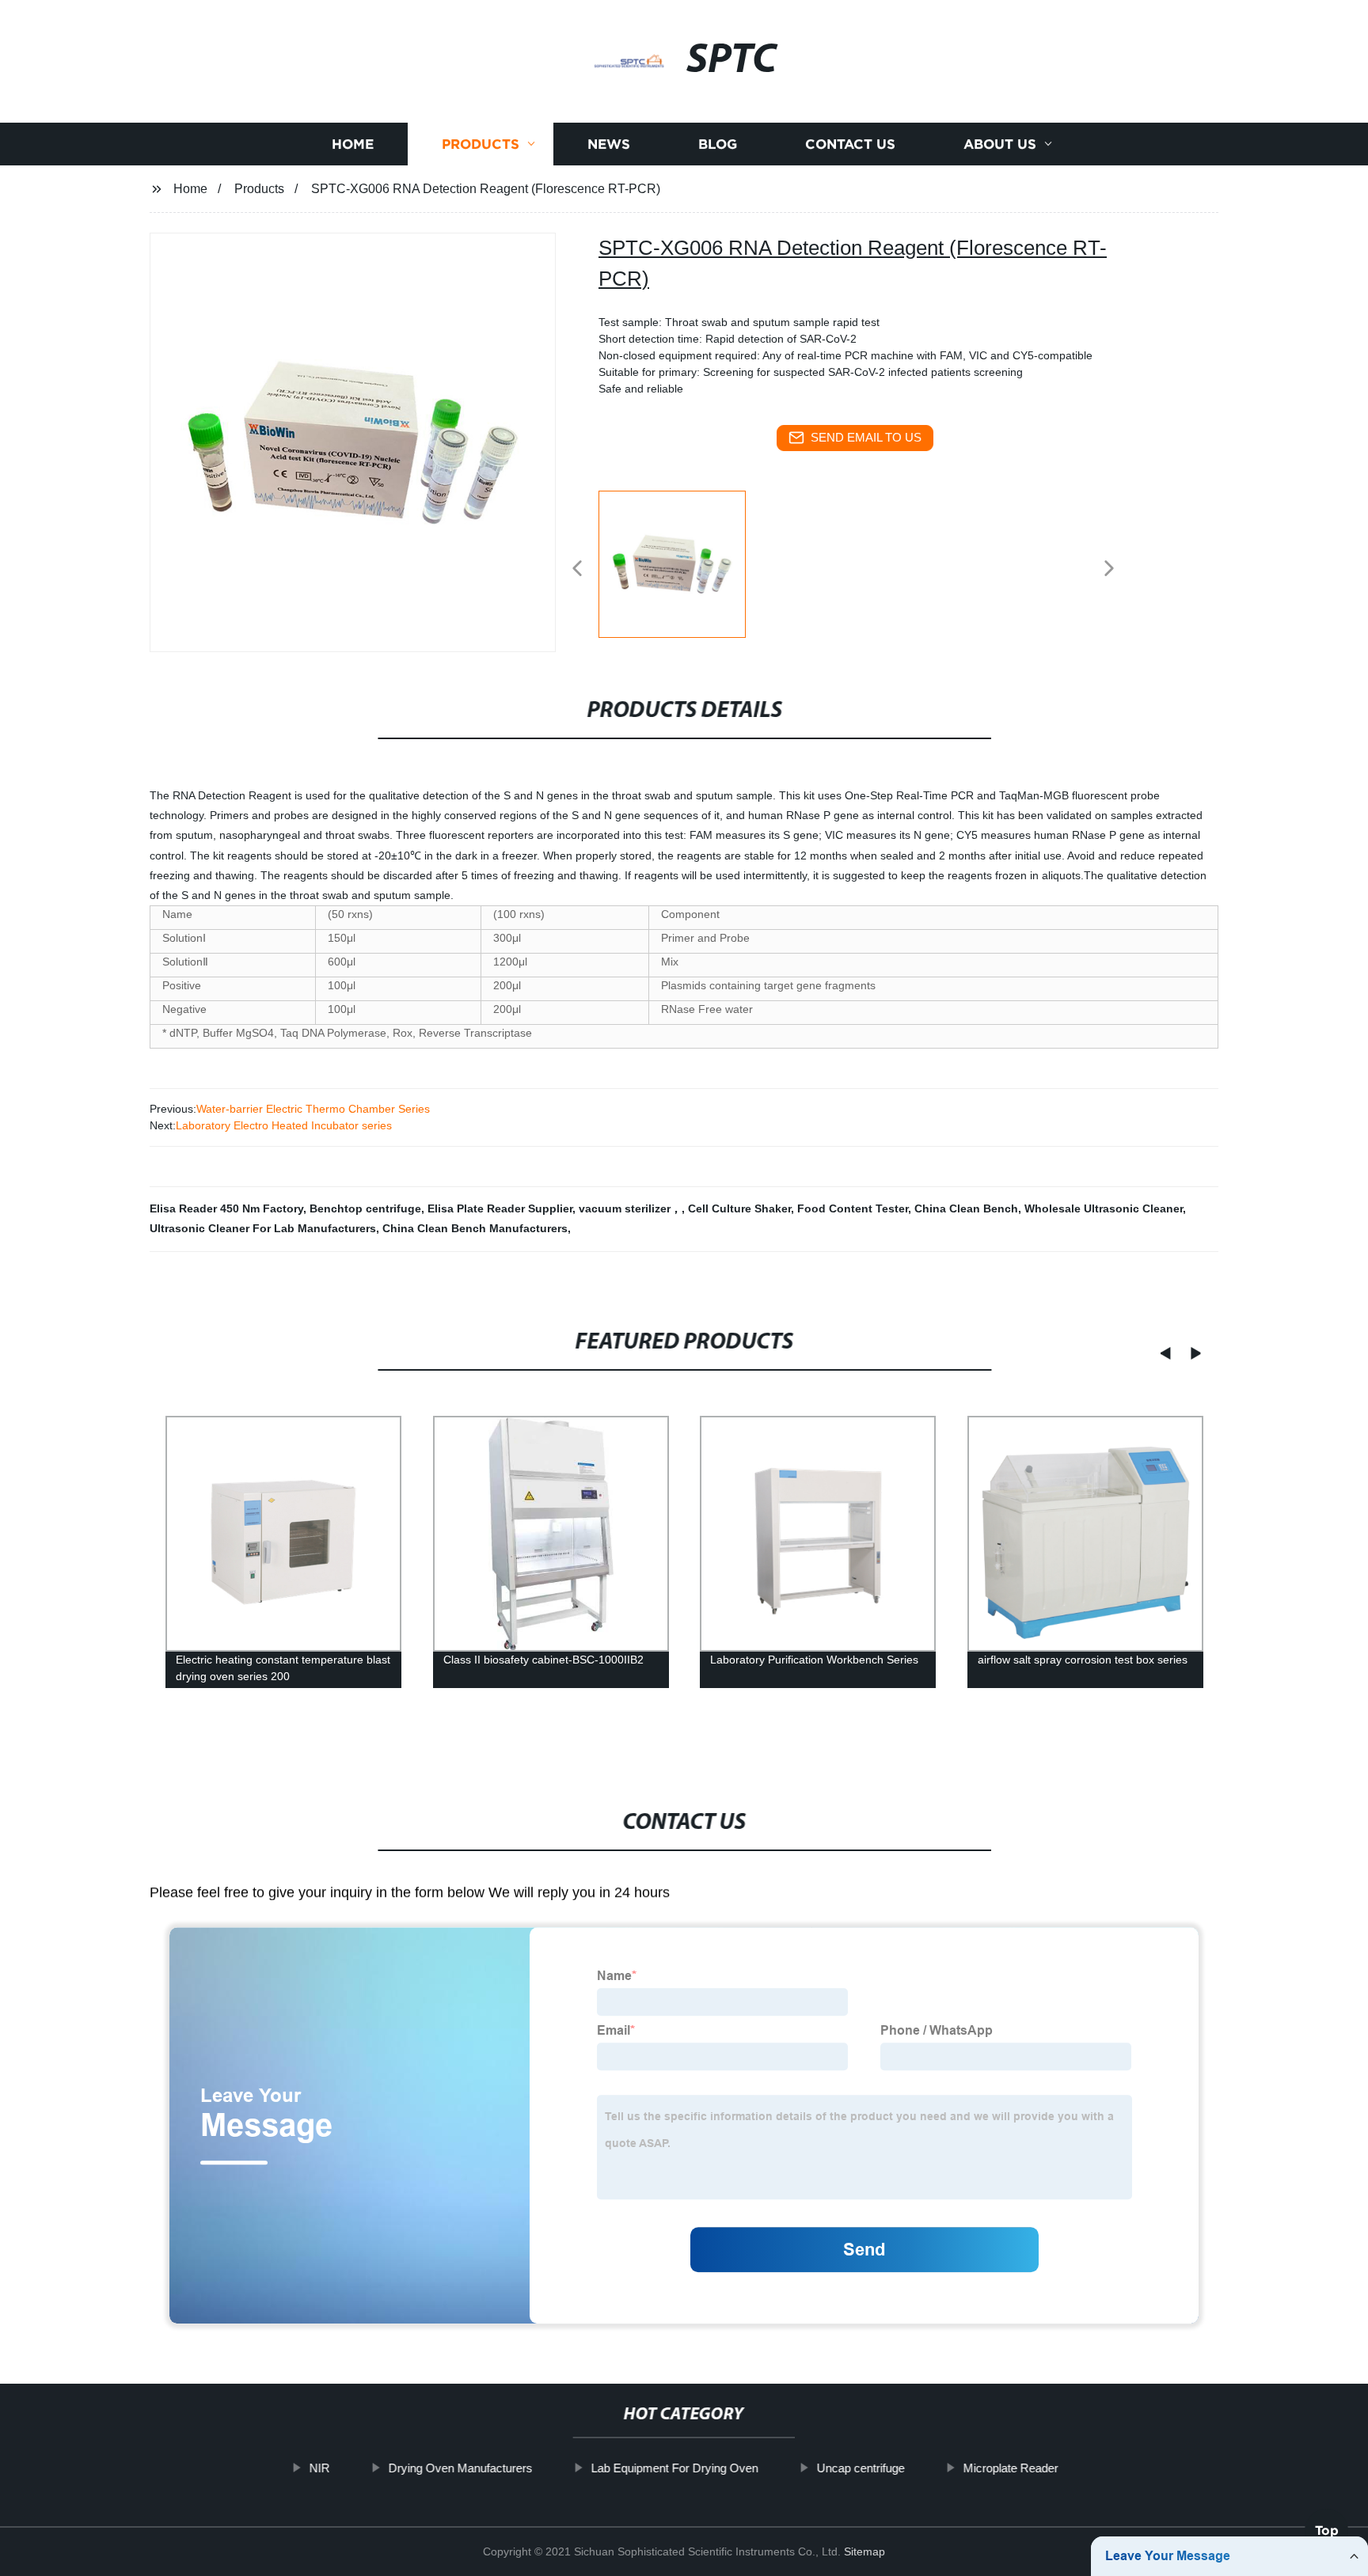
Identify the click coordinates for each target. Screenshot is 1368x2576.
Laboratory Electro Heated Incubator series (284, 1125)
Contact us (850, 144)
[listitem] (684, 562)
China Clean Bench (966, 1208)
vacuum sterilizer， (630, 1208)
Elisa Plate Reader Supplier (500, 1208)
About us (1000, 144)
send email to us (866, 437)
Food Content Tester (853, 1208)
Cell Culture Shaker (739, 1208)
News (609, 144)
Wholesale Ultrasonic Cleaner (1104, 1208)
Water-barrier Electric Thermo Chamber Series (313, 1109)
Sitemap (864, 2551)
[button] (577, 569)
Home (353, 144)
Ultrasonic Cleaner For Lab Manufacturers (263, 1228)
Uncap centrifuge (861, 2468)
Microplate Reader (1011, 2468)
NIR (320, 2468)
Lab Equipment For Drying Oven (675, 2468)
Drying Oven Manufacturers (461, 2468)
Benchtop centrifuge (365, 1208)
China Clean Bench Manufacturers (475, 1228)
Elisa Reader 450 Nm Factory (226, 1208)
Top (1327, 2530)
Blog (718, 144)
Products (481, 144)
